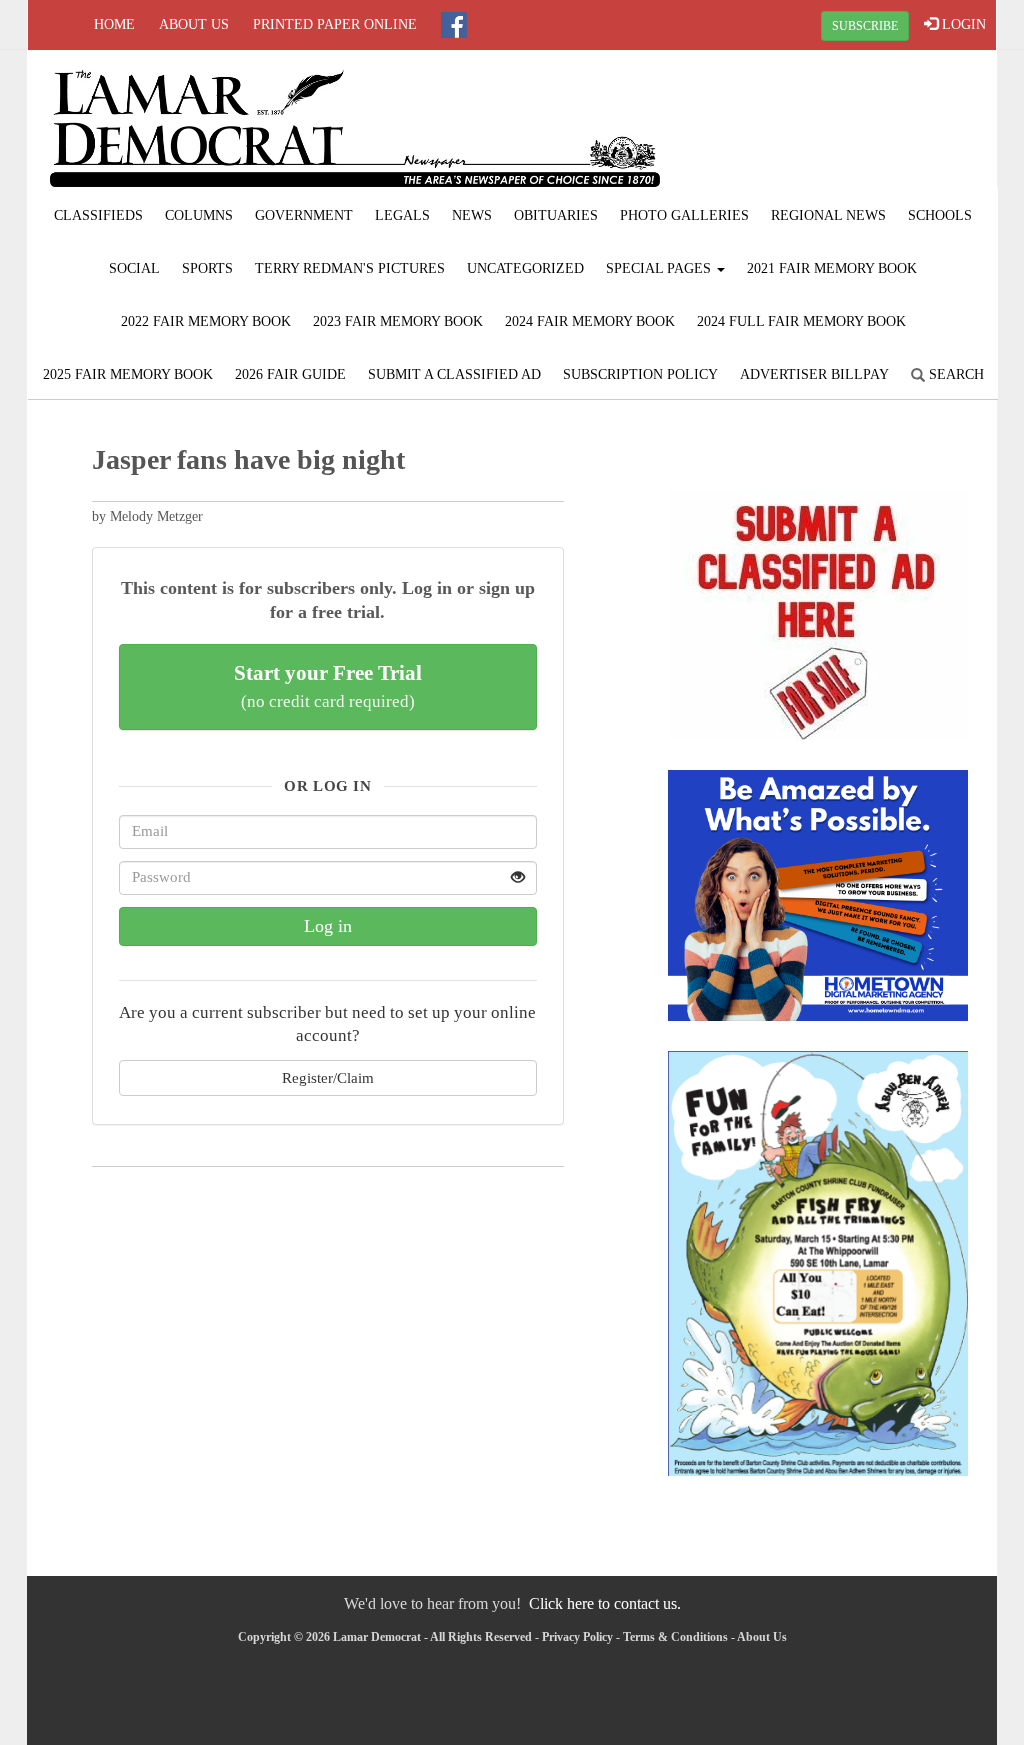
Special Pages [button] (660, 268)
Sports (207, 268)
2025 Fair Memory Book (128, 374)
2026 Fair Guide (290, 374)
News (472, 215)
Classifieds (98, 215)
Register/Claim (328, 1077)
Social (134, 268)
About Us (194, 24)
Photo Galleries (684, 215)
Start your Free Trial (328, 686)
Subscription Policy (640, 374)
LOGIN (962, 24)
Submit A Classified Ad (454, 374)
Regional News (828, 215)
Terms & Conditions (675, 1637)
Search (954, 374)
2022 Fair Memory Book (206, 321)
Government (304, 215)
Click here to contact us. (605, 1603)
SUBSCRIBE (865, 26)
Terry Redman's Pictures (350, 268)
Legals (402, 215)
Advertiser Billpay (814, 374)
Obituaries (556, 215)
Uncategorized (525, 268)
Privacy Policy (577, 1637)
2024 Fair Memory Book (590, 321)
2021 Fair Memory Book (832, 268)
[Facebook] (454, 25)
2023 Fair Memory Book (398, 321)
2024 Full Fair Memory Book (801, 321)
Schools (940, 215)
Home (114, 24)
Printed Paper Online (335, 24)
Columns (199, 215)
